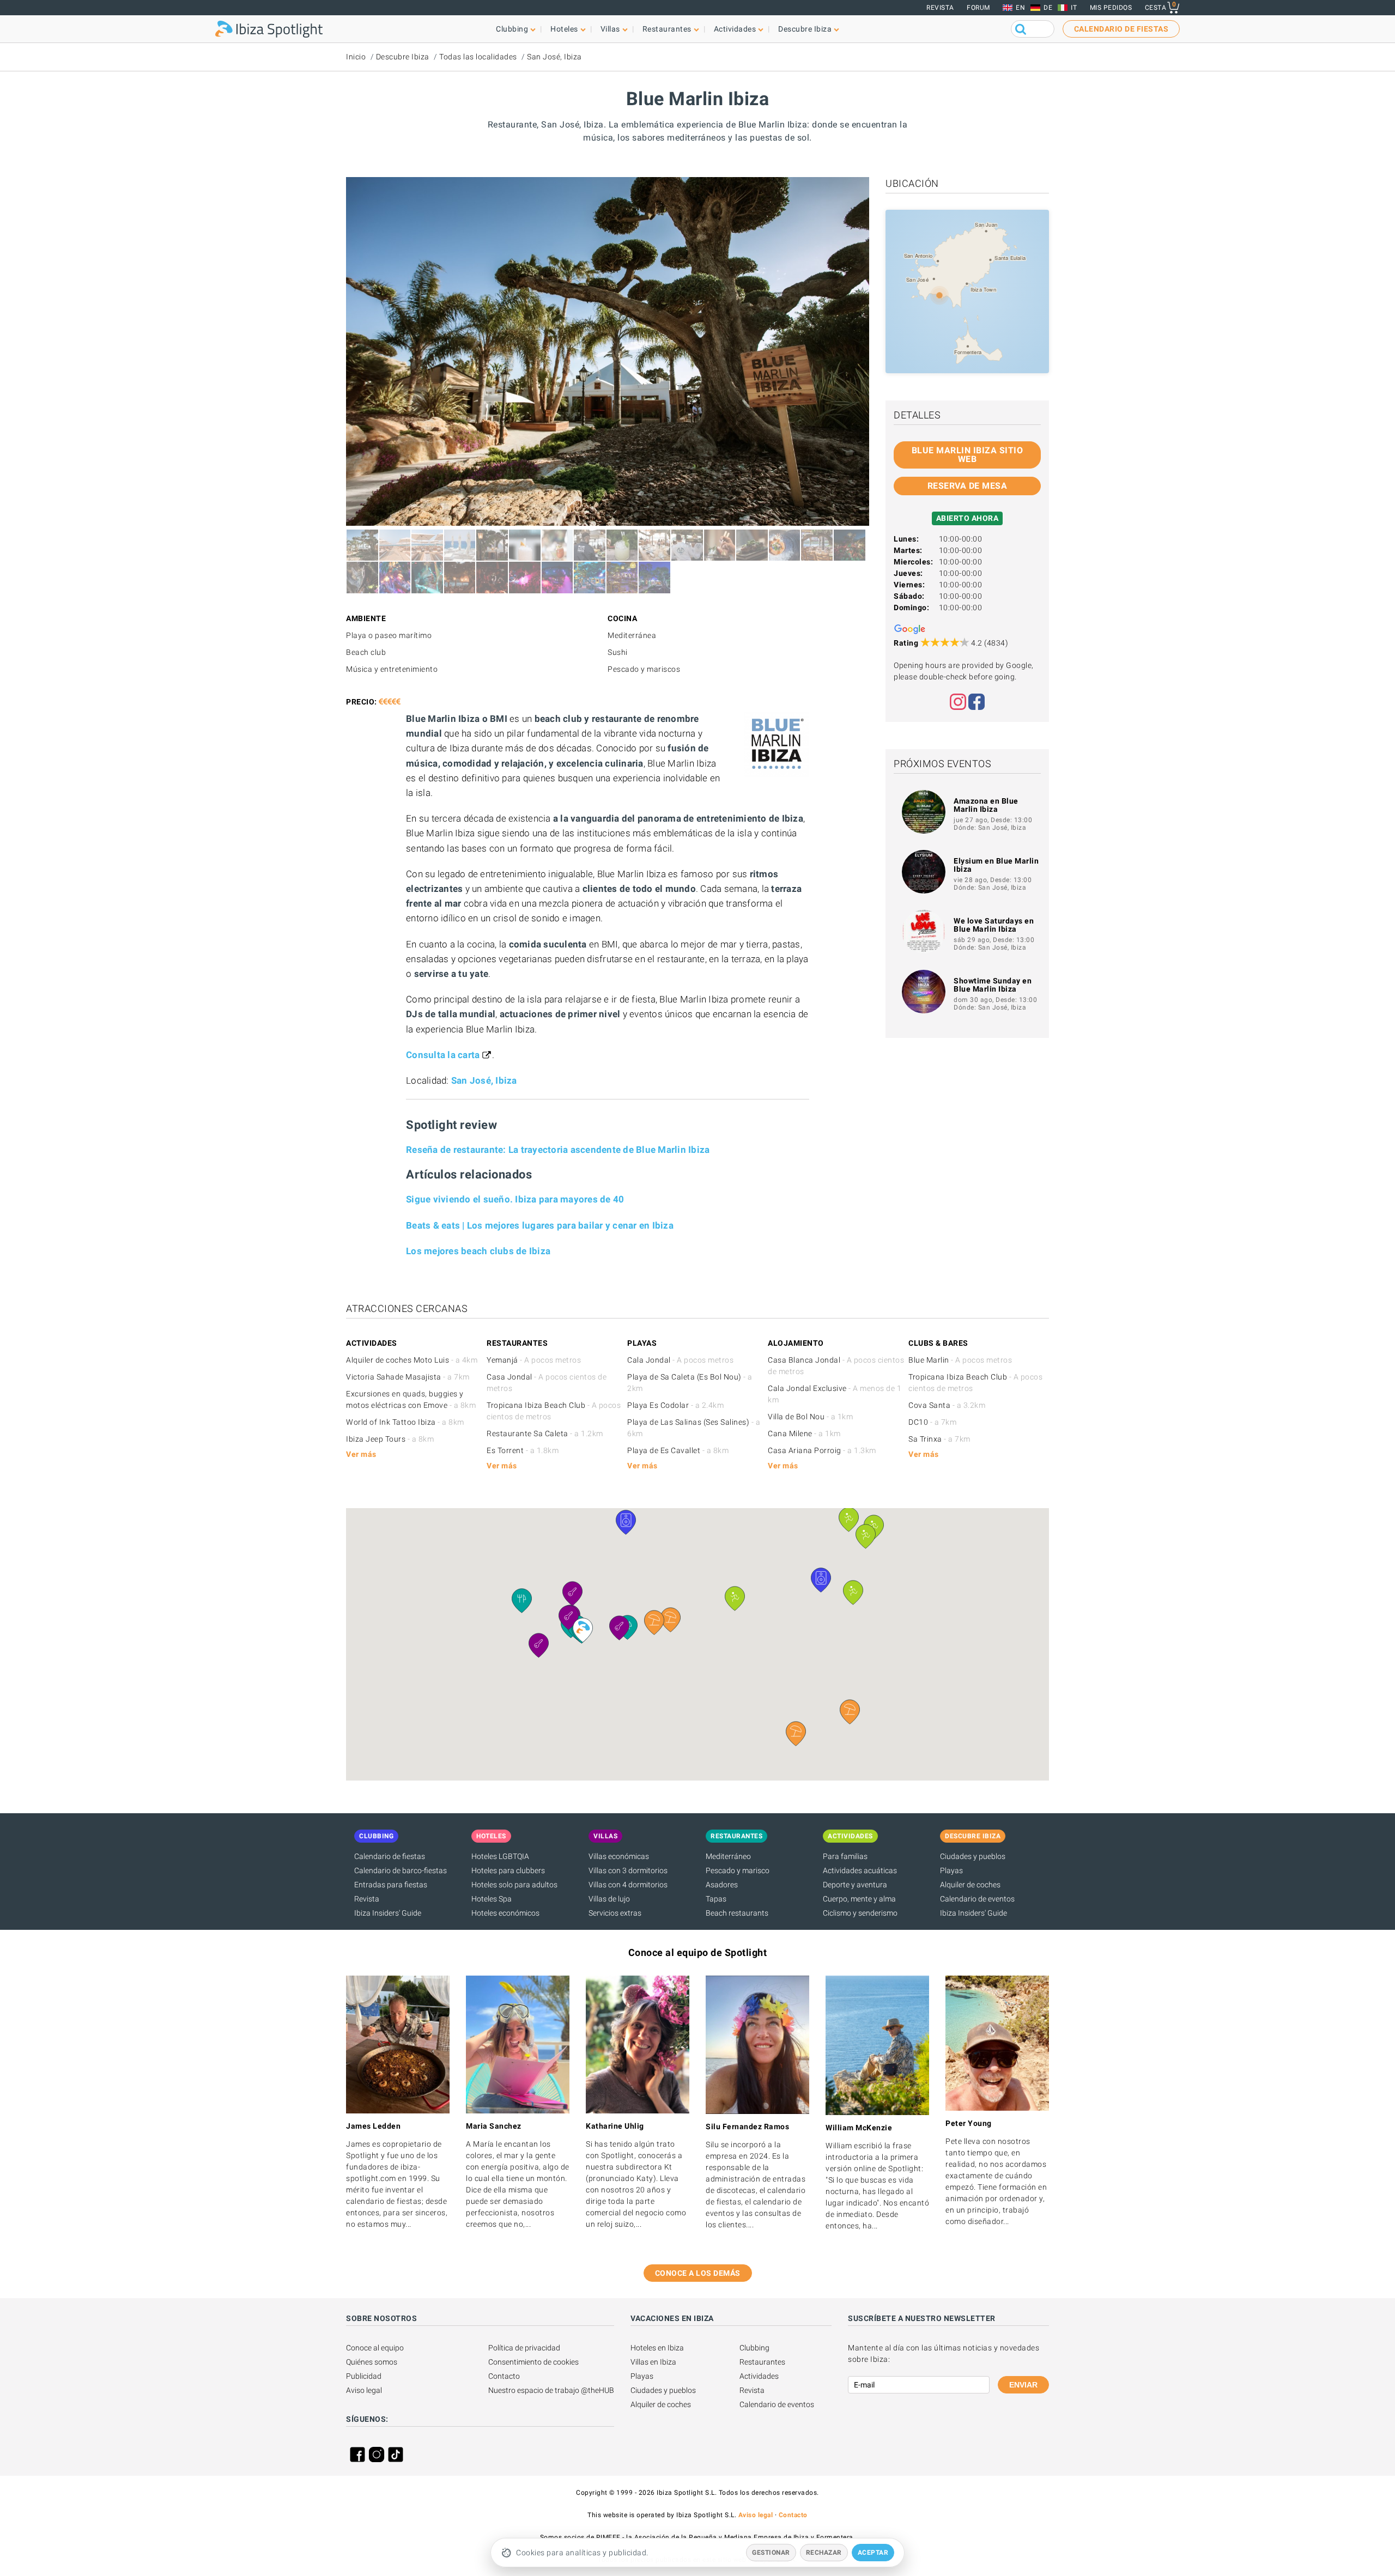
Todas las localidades (478, 57)
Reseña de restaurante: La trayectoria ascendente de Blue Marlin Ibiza (558, 1150)
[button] (850, 1712)
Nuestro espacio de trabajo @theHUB (551, 2390)
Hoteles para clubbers (508, 1870)
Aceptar (873, 2553)
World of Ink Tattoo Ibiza (405, 1422)
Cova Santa (947, 1405)
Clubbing (754, 2348)
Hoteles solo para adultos (514, 1885)
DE (1048, 8)
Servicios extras (615, 1913)
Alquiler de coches (970, 1885)
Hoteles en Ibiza (657, 2348)
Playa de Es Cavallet (678, 1450)
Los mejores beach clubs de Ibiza (478, 1251)
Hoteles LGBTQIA (500, 1856)
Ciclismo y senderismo (860, 1913)
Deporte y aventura (855, 1885)
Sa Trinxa (939, 1439)
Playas (951, 1870)
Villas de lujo (609, 1899)
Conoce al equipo (375, 2348)
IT (1074, 8)
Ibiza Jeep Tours (390, 1439)
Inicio (356, 57)
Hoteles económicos (505, 1913)
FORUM (978, 8)
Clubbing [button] (512, 29)
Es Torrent (523, 1450)
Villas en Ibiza (653, 2362)
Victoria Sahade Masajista (408, 1377)
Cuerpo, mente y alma (859, 1899)
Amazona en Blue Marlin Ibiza (986, 805)
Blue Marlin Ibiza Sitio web (968, 455)
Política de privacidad (524, 2348)
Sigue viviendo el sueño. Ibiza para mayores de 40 (515, 1199)
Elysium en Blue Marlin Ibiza (996, 865)
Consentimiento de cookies (533, 2362)
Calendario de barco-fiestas (401, 1870)
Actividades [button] (735, 29)
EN (1020, 8)
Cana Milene (804, 1433)
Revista (940, 8)
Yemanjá (534, 1360)
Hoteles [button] (564, 29)
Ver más (361, 1454)
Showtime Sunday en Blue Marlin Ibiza (993, 985)
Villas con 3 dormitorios (628, 1870)
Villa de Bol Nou (810, 1417)
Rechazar (824, 2553)
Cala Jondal (680, 1360)
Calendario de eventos (977, 1899)
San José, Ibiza (554, 57)
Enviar (1023, 2385)
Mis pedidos (1111, 8)
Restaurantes (762, 2362)
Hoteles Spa (492, 1899)
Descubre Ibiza (403, 57)
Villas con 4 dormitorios (628, 1885)
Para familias (845, 1856)
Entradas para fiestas (391, 1885)
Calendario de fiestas (390, 1856)
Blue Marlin (960, 1360)
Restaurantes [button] (667, 29)
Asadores (722, 1885)
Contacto (504, 2376)
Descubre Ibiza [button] (805, 29)
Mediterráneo (728, 1856)
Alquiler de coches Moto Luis (412, 1360)
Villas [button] (610, 29)
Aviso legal (364, 2390)
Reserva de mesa (968, 486)
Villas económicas (619, 1856)
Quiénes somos (372, 2362)
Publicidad (364, 2376)
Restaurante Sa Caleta (545, 1433)
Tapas (716, 1899)
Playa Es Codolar (675, 1405)
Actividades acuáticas (860, 1870)
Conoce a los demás (698, 2273)
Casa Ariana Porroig (822, 1450)
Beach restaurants (737, 1913)
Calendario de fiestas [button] (1121, 29)
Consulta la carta (443, 1055)
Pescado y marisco (738, 1870)
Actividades (759, 2376)
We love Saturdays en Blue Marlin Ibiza (994, 925)
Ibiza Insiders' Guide (388, 1913)
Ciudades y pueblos (973, 1856)
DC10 (932, 1422)
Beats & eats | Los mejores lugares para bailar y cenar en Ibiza (540, 1225)
